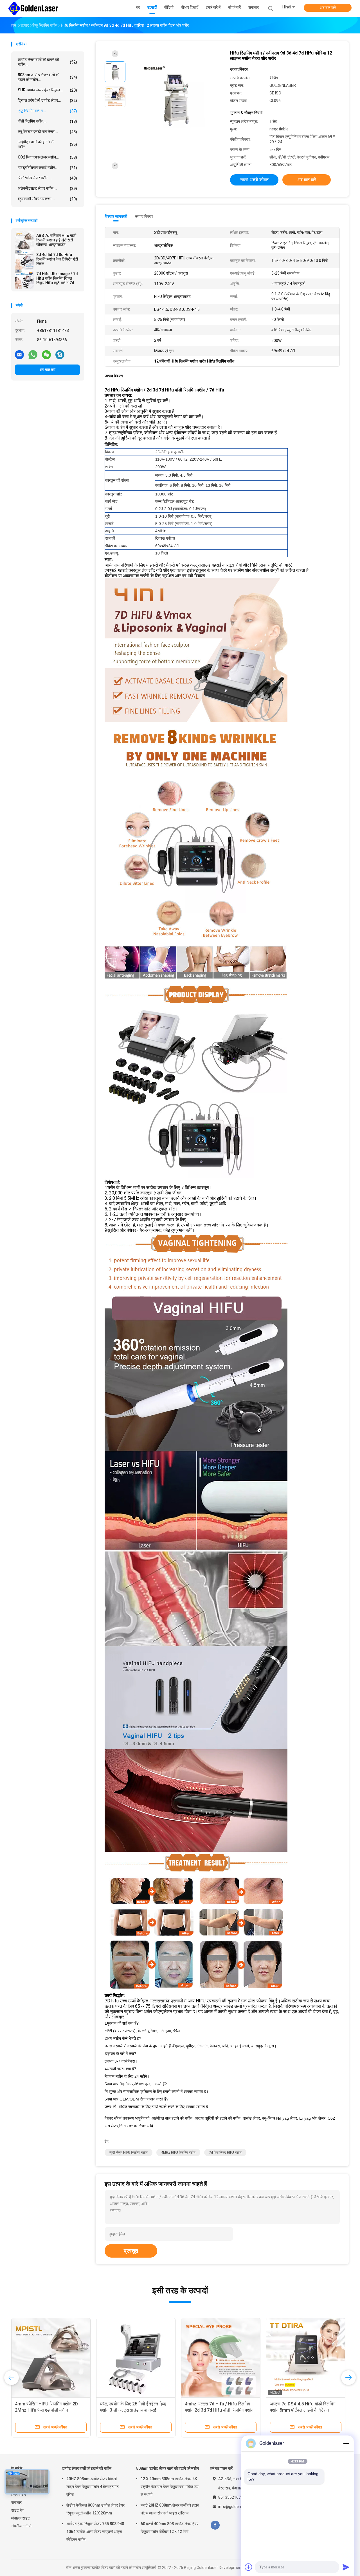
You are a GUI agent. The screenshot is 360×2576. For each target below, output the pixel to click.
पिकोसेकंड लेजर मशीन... (47, 178)
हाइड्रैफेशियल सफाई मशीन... (47, 168)
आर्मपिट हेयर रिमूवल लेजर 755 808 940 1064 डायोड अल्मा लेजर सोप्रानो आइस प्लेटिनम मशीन (95, 2532)
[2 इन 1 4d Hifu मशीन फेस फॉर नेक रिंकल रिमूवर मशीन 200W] (136, 2357)
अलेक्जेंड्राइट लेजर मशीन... (47, 188)
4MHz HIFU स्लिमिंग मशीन (178, 2152)
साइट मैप (17, 2510)
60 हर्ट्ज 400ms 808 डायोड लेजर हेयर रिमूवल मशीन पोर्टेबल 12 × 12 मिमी (169, 2528)
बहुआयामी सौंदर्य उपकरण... (47, 199)
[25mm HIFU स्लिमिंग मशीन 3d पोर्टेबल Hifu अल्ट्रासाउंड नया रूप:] (221, 2357)
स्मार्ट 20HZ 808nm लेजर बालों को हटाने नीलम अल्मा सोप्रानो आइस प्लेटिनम (170, 2509)
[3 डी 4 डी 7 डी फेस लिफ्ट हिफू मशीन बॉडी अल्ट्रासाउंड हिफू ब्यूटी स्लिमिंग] (306, 2357)
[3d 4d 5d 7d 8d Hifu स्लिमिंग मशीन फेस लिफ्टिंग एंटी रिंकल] (24, 260)
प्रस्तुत (131, 2251)
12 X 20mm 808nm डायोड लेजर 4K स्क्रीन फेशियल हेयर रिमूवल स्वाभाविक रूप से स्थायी (170, 2487)
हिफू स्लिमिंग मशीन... (47, 111)
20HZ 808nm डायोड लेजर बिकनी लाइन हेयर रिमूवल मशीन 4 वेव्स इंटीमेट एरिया (93, 2487)
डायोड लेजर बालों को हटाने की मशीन (87, 2468)
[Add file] (249, 2567)
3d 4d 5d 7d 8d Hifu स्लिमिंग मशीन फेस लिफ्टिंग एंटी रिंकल (57, 259)
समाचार (16, 2502)
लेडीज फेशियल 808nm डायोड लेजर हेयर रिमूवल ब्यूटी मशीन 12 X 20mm (95, 2509)
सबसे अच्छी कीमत (254, 180)
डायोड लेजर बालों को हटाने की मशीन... (47, 62)
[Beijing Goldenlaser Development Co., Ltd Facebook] (215, 2525)
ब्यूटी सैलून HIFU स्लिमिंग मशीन (129, 2152)
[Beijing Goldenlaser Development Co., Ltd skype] (60, 354)
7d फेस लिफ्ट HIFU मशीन (225, 2152)
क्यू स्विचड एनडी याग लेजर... (47, 132)
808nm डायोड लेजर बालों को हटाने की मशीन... (47, 77)
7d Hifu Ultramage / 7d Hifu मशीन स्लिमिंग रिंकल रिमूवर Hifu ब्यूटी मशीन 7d (57, 278)
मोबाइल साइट (21, 2518)
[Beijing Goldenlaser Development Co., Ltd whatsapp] (33, 354)
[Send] (346, 2567)
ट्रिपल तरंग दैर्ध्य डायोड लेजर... (47, 100)
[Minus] (346, 2443)
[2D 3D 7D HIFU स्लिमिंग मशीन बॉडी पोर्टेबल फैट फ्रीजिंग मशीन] (51, 2357)
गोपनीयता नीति (21, 2526)
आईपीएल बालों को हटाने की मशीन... (47, 144)
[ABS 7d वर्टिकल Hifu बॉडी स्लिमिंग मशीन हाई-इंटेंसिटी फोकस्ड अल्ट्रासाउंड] (24, 241)
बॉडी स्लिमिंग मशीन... (47, 121)
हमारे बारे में (19, 2494)
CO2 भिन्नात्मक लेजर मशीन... (47, 157)
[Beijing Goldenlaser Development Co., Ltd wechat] (46, 354)
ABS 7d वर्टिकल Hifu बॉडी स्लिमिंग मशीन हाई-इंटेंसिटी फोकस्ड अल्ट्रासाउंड (56, 240)
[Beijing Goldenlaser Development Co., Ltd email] (19, 354)
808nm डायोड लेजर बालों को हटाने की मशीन (167, 2468)
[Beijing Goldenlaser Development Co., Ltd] (33, 8)
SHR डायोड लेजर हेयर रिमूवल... (47, 90)
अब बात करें (328, 8)
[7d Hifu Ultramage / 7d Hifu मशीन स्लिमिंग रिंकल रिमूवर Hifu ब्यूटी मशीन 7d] (24, 279)
